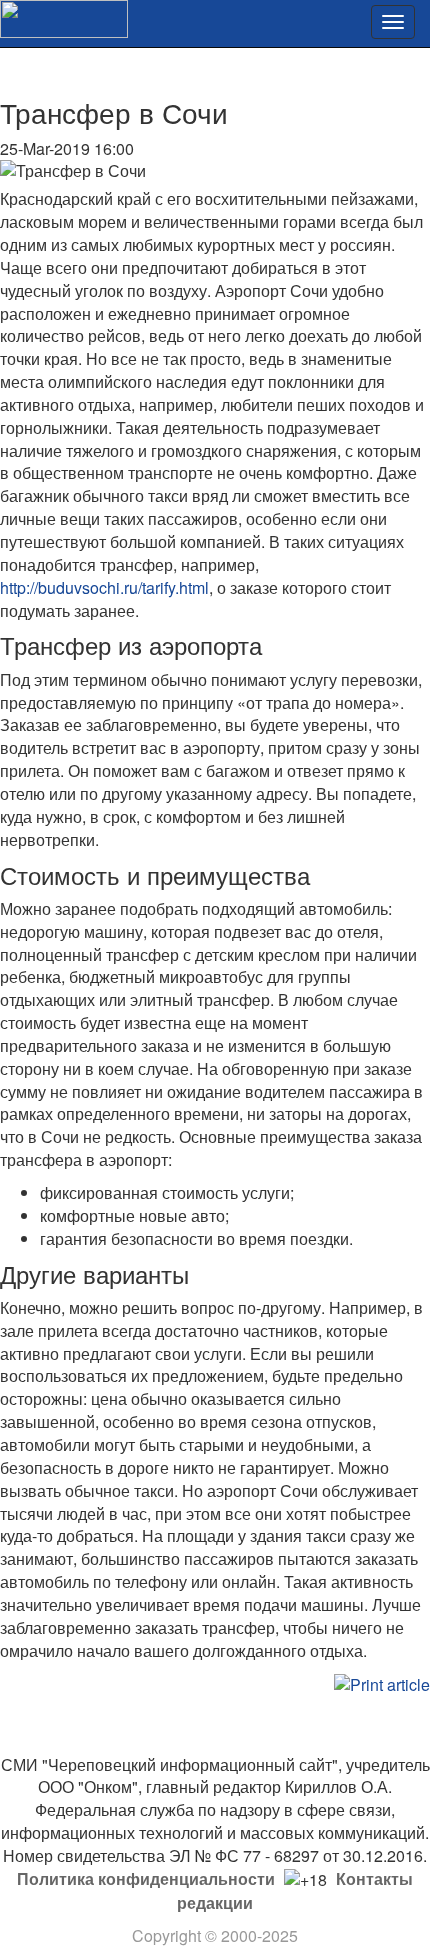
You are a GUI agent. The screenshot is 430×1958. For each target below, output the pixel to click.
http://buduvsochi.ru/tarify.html (104, 587)
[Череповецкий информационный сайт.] (64, 16)
